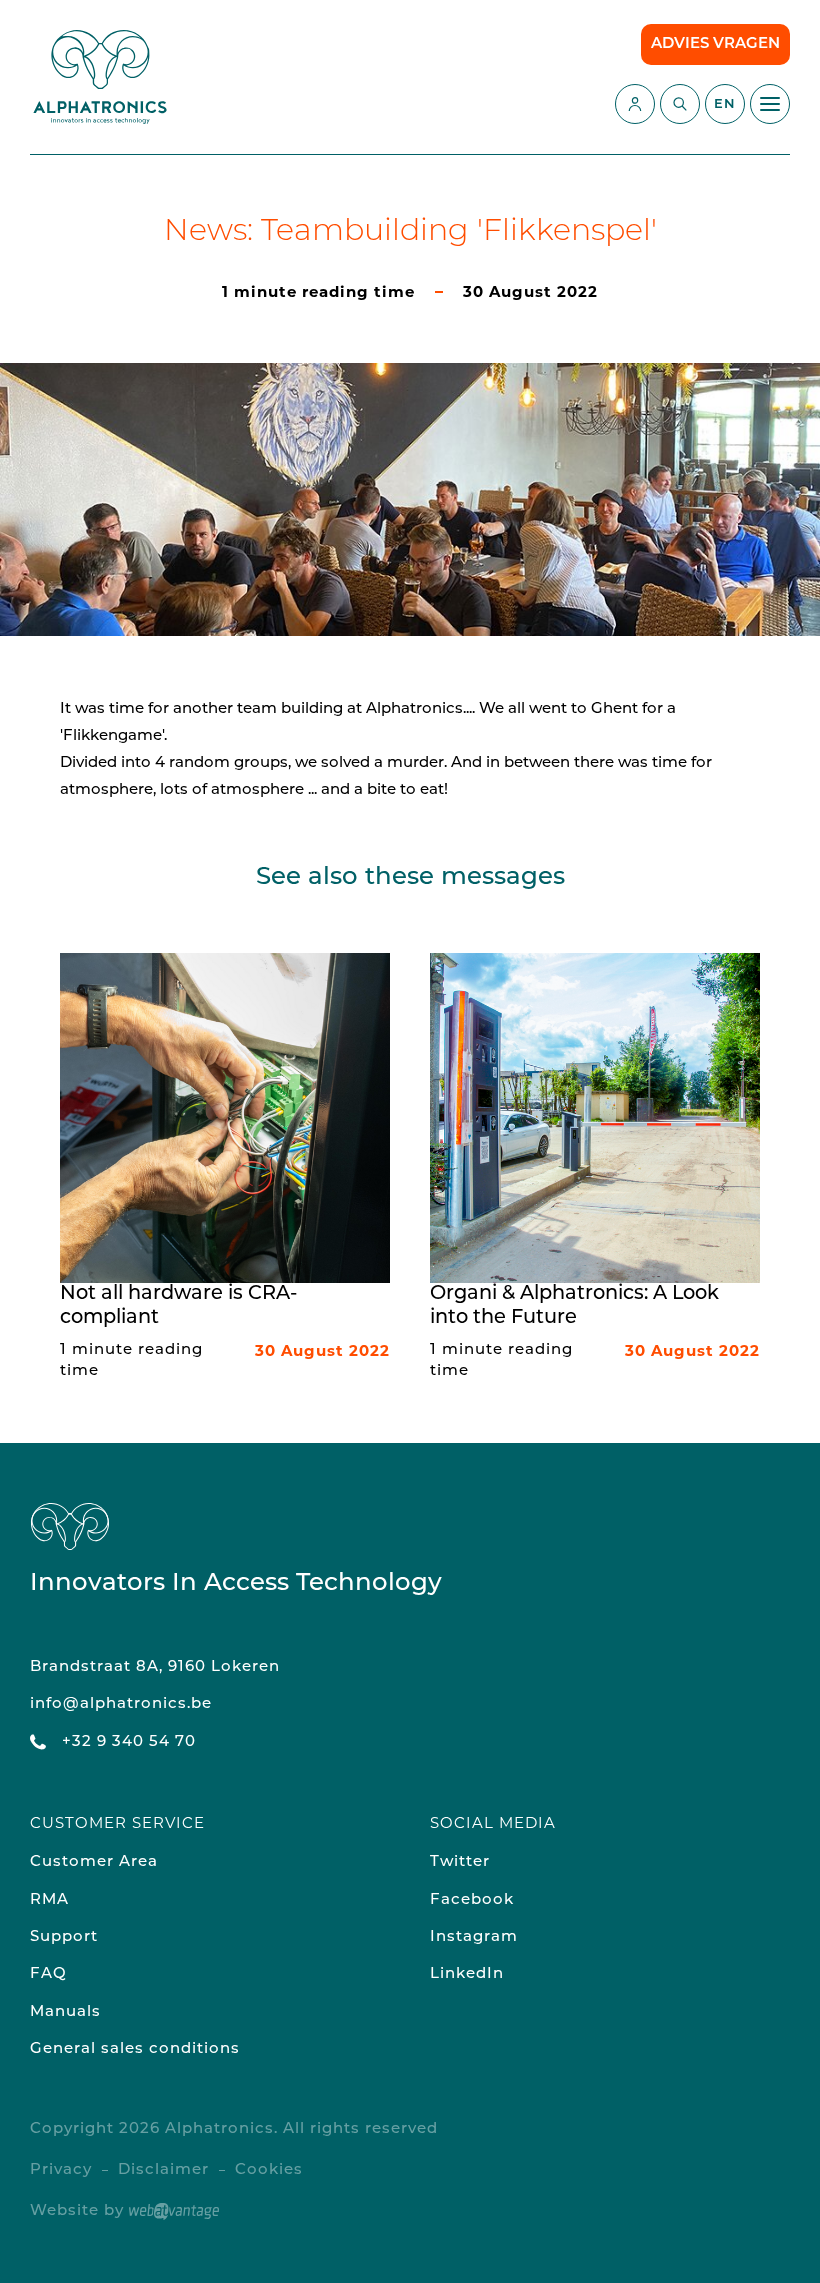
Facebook (472, 1900)
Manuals (65, 2012)
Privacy (61, 2170)
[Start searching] (680, 104)
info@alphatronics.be (121, 1704)
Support (64, 1937)
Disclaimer (163, 2170)
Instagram (474, 1937)
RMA (49, 1900)
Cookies (269, 2170)
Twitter (460, 1862)
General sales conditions (135, 2049)
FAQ (48, 1974)
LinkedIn (467, 1974)
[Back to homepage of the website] (100, 77)
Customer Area (94, 1862)
